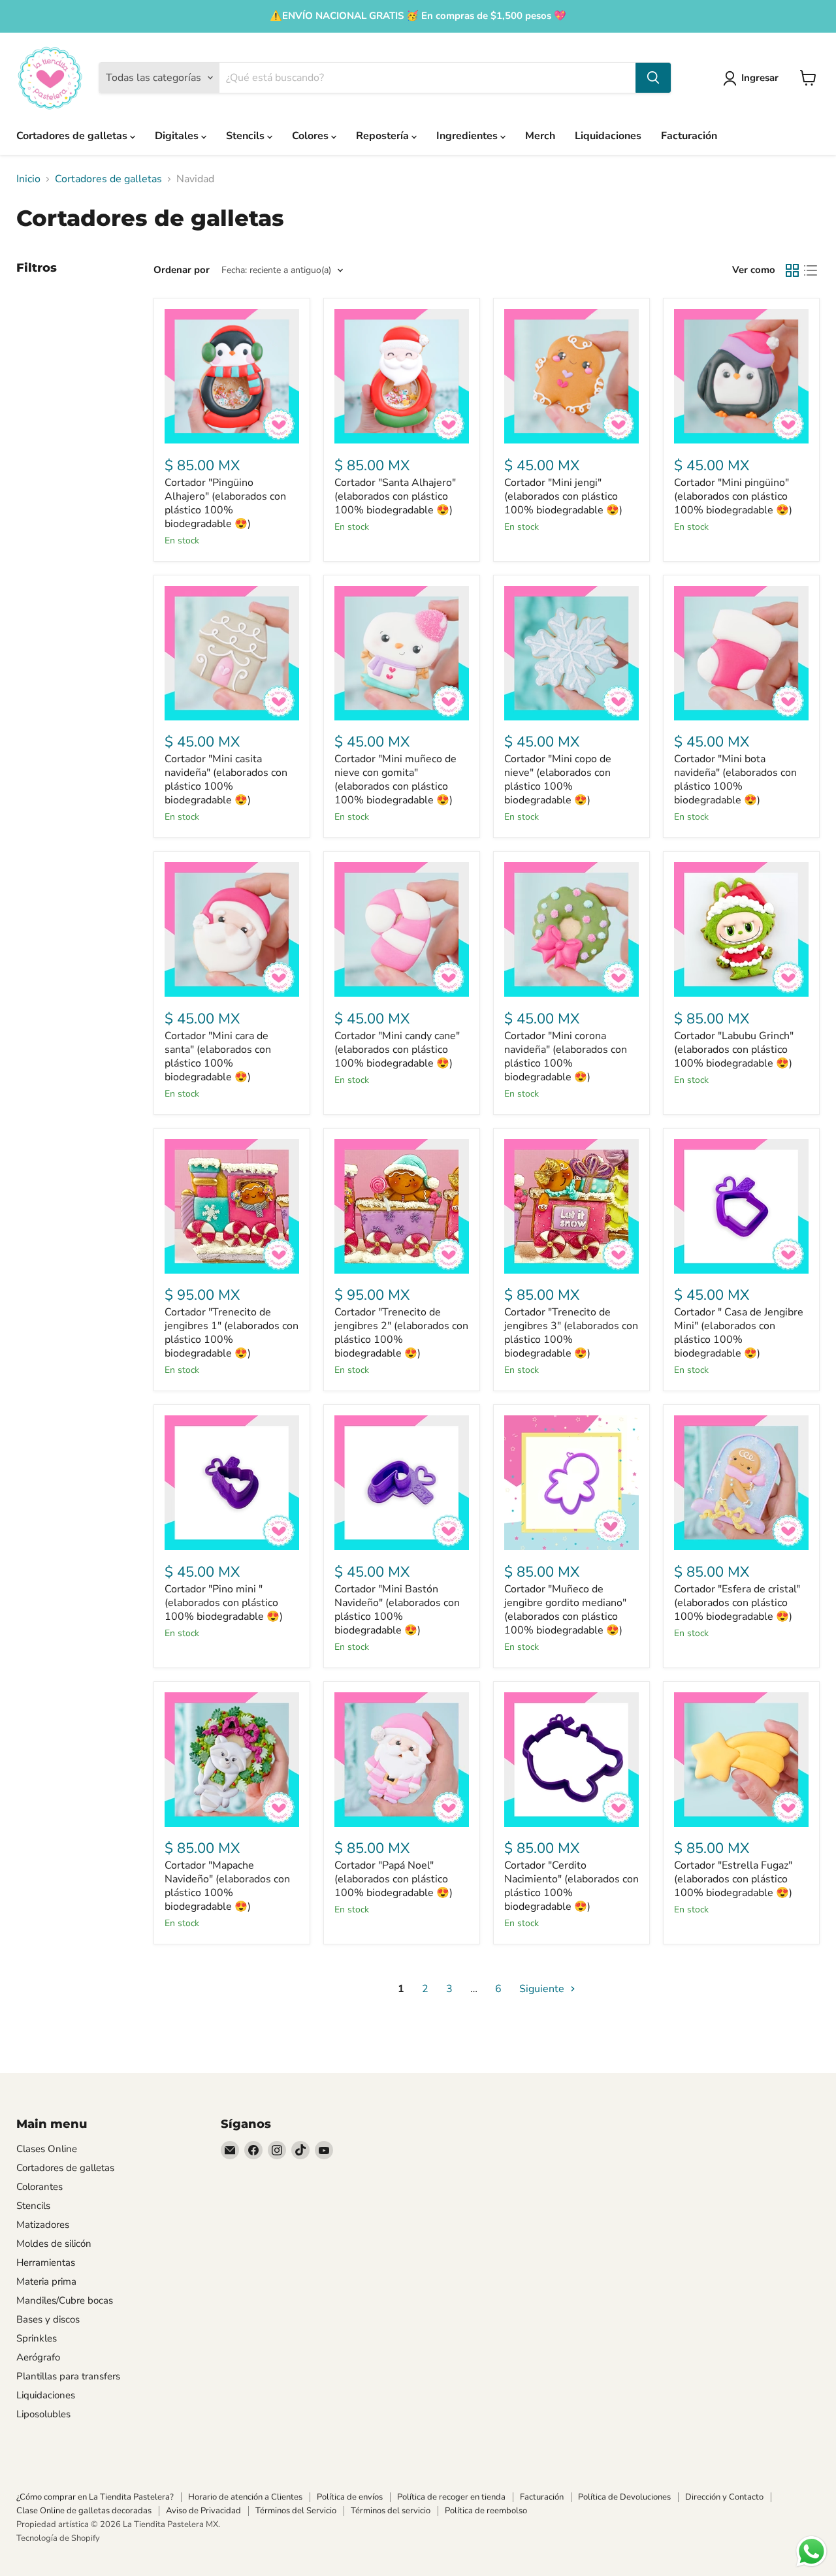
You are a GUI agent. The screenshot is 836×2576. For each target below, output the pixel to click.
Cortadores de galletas (73, 136)
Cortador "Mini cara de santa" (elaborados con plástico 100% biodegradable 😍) (218, 1056)
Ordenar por (182, 270)
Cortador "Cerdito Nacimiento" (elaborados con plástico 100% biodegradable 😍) (571, 1886)
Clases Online (47, 2149)
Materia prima (46, 2281)
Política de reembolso (486, 2511)
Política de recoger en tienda (451, 2497)
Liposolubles (43, 2414)
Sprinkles (37, 2338)
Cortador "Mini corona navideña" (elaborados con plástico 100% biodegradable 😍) (566, 1056)
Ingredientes (468, 136)
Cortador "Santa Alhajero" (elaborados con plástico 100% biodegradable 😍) (395, 496)
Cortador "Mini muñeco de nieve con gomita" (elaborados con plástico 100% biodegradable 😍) (395, 780)
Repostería (384, 136)
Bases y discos (48, 2319)
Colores (312, 136)
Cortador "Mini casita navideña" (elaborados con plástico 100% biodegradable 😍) (226, 780)
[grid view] (792, 270)
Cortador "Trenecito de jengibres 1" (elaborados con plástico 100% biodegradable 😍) (232, 1333)
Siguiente (543, 1989)
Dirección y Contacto (724, 2497)
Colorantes (40, 2187)
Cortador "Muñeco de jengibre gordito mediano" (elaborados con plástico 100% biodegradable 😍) (565, 1610)
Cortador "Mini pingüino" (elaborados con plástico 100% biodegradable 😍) (733, 496)
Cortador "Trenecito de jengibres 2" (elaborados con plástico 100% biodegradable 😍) (401, 1333)
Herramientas (46, 2262)
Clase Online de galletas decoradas (84, 2511)
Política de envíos (350, 2497)
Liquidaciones (608, 136)
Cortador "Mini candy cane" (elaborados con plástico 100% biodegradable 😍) (397, 1050)
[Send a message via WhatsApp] (812, 2552)
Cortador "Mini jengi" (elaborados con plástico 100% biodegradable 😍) (563, 496)
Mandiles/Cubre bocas (65, 2300)
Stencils (247, 136)
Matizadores (43, 2225)
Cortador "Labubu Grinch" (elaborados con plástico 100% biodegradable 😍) (734, 1050)
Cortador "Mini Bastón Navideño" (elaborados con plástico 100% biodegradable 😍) (397, 1610)
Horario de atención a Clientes (245, 2497)
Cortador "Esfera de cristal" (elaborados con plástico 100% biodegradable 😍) (737, 1603)
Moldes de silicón (54, 2244)
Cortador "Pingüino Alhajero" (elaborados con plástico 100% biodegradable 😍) (225, 503)
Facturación (689, 136)
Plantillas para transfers (68, 2376)
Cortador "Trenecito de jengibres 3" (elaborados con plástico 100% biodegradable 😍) (571, 1333)
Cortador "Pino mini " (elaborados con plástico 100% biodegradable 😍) (224, 1603)
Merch (540, 136)
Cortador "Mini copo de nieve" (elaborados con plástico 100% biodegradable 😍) (558, 780)
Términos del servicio (391, 2511)
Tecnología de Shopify (58, 2538)
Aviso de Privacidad (203, 2511)
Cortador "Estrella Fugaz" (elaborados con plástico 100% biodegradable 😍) (733, 1879)
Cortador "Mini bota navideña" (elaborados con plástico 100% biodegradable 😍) (735, 780)
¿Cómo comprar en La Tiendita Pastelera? (95, 2497)
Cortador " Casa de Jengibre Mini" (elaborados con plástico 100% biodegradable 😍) (739, 1333)
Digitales (178, 136)
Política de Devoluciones (624, 2497)
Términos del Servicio (296, 2511)
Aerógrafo (38, 2357)
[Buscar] (653, 78)
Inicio (28, 179)
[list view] (811, 270)
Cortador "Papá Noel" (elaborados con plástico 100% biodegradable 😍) (394, 1879)
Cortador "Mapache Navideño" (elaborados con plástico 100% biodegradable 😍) (227, 1886)
